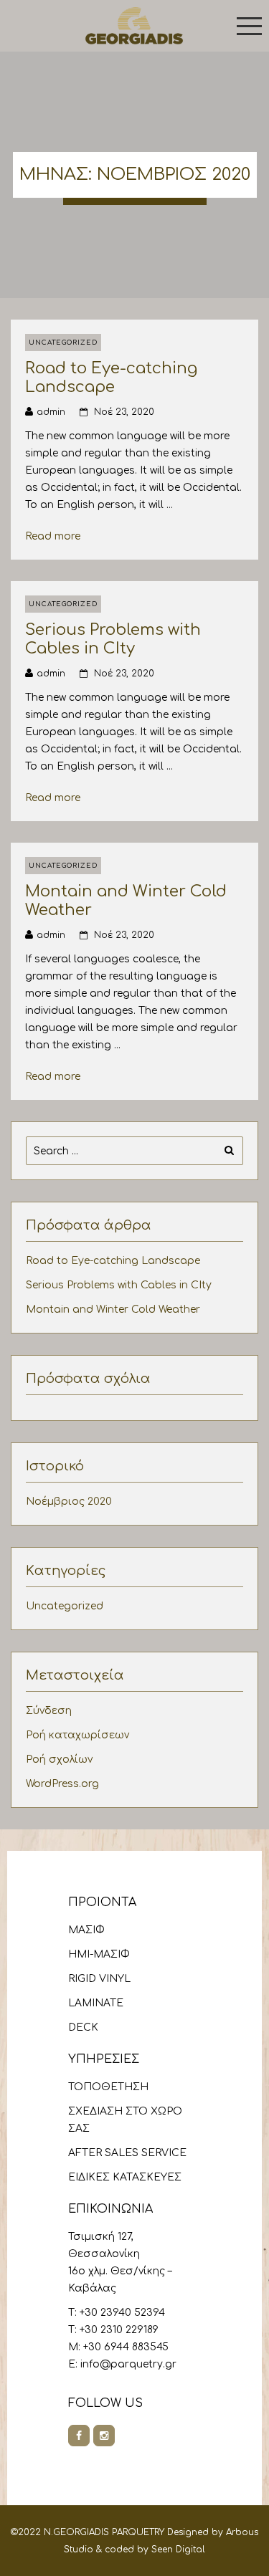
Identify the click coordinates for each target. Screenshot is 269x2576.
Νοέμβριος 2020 (69, 1502)
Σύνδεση (49, 1711)
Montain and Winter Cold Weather (113, 1309)
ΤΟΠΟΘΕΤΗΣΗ (108, 2087)
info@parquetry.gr (128, 2364)
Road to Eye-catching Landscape (111, 377)
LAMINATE (96, 2003)
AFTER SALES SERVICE (127, 2153)
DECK (83, 2027)
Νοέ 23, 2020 (124, 412)
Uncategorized (63, 343)
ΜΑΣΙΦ (86, 1930)
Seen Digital (178, 2549)
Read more (58, 536)
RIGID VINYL (99, 1979)
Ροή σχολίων (59, 1759)
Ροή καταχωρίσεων (77, 1735)
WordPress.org (62, 1784)
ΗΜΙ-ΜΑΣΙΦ (99, 1954)
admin (51, 412)
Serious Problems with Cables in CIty (113, 639)
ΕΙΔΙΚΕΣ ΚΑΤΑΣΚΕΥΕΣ (125, 2177)
